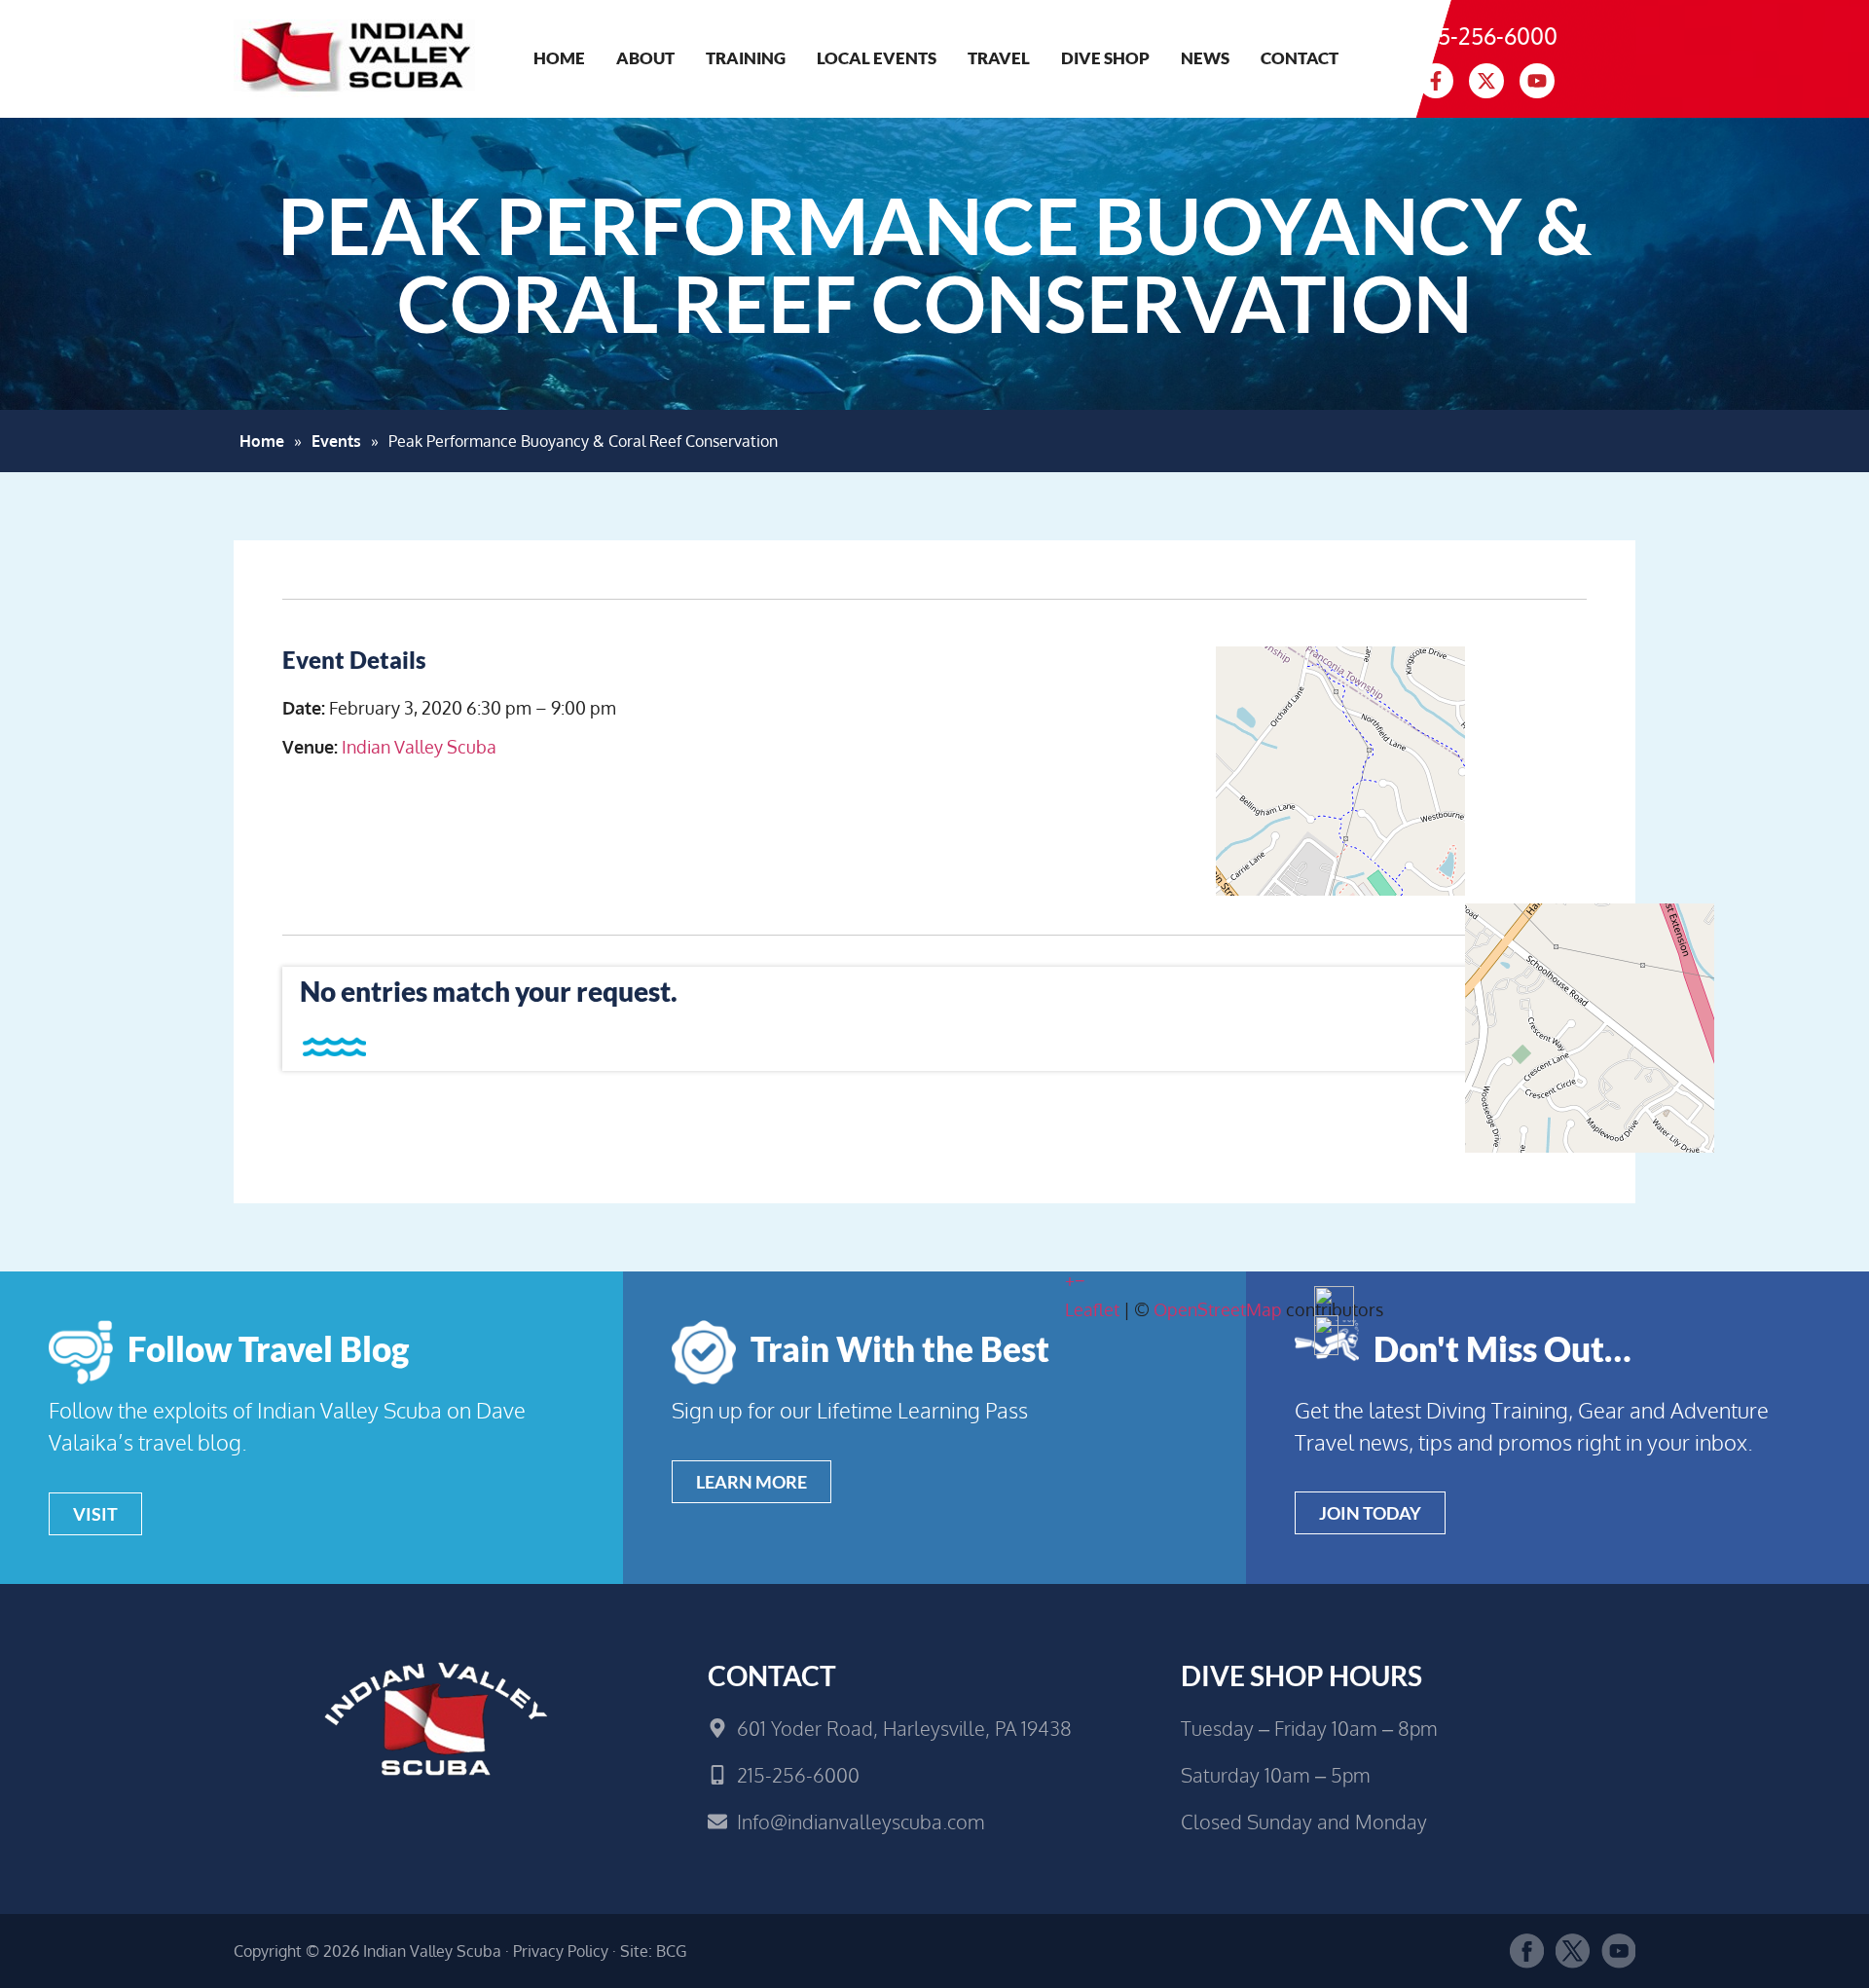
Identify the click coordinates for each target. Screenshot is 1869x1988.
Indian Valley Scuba (419, 747)
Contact (1300, 58)
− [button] (1080, 1280)
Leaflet (1092, 1309)
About (645, 58)
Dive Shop (1105, 58)
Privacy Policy (561, 1951)
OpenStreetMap (1218, 1309)
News (1205, 58)
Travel (999, 58)
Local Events (877, 58)
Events (336, 441)
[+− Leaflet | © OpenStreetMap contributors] (1326, 791)
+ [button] (1070, 1280)
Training (746, 58)
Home (559, 58)
